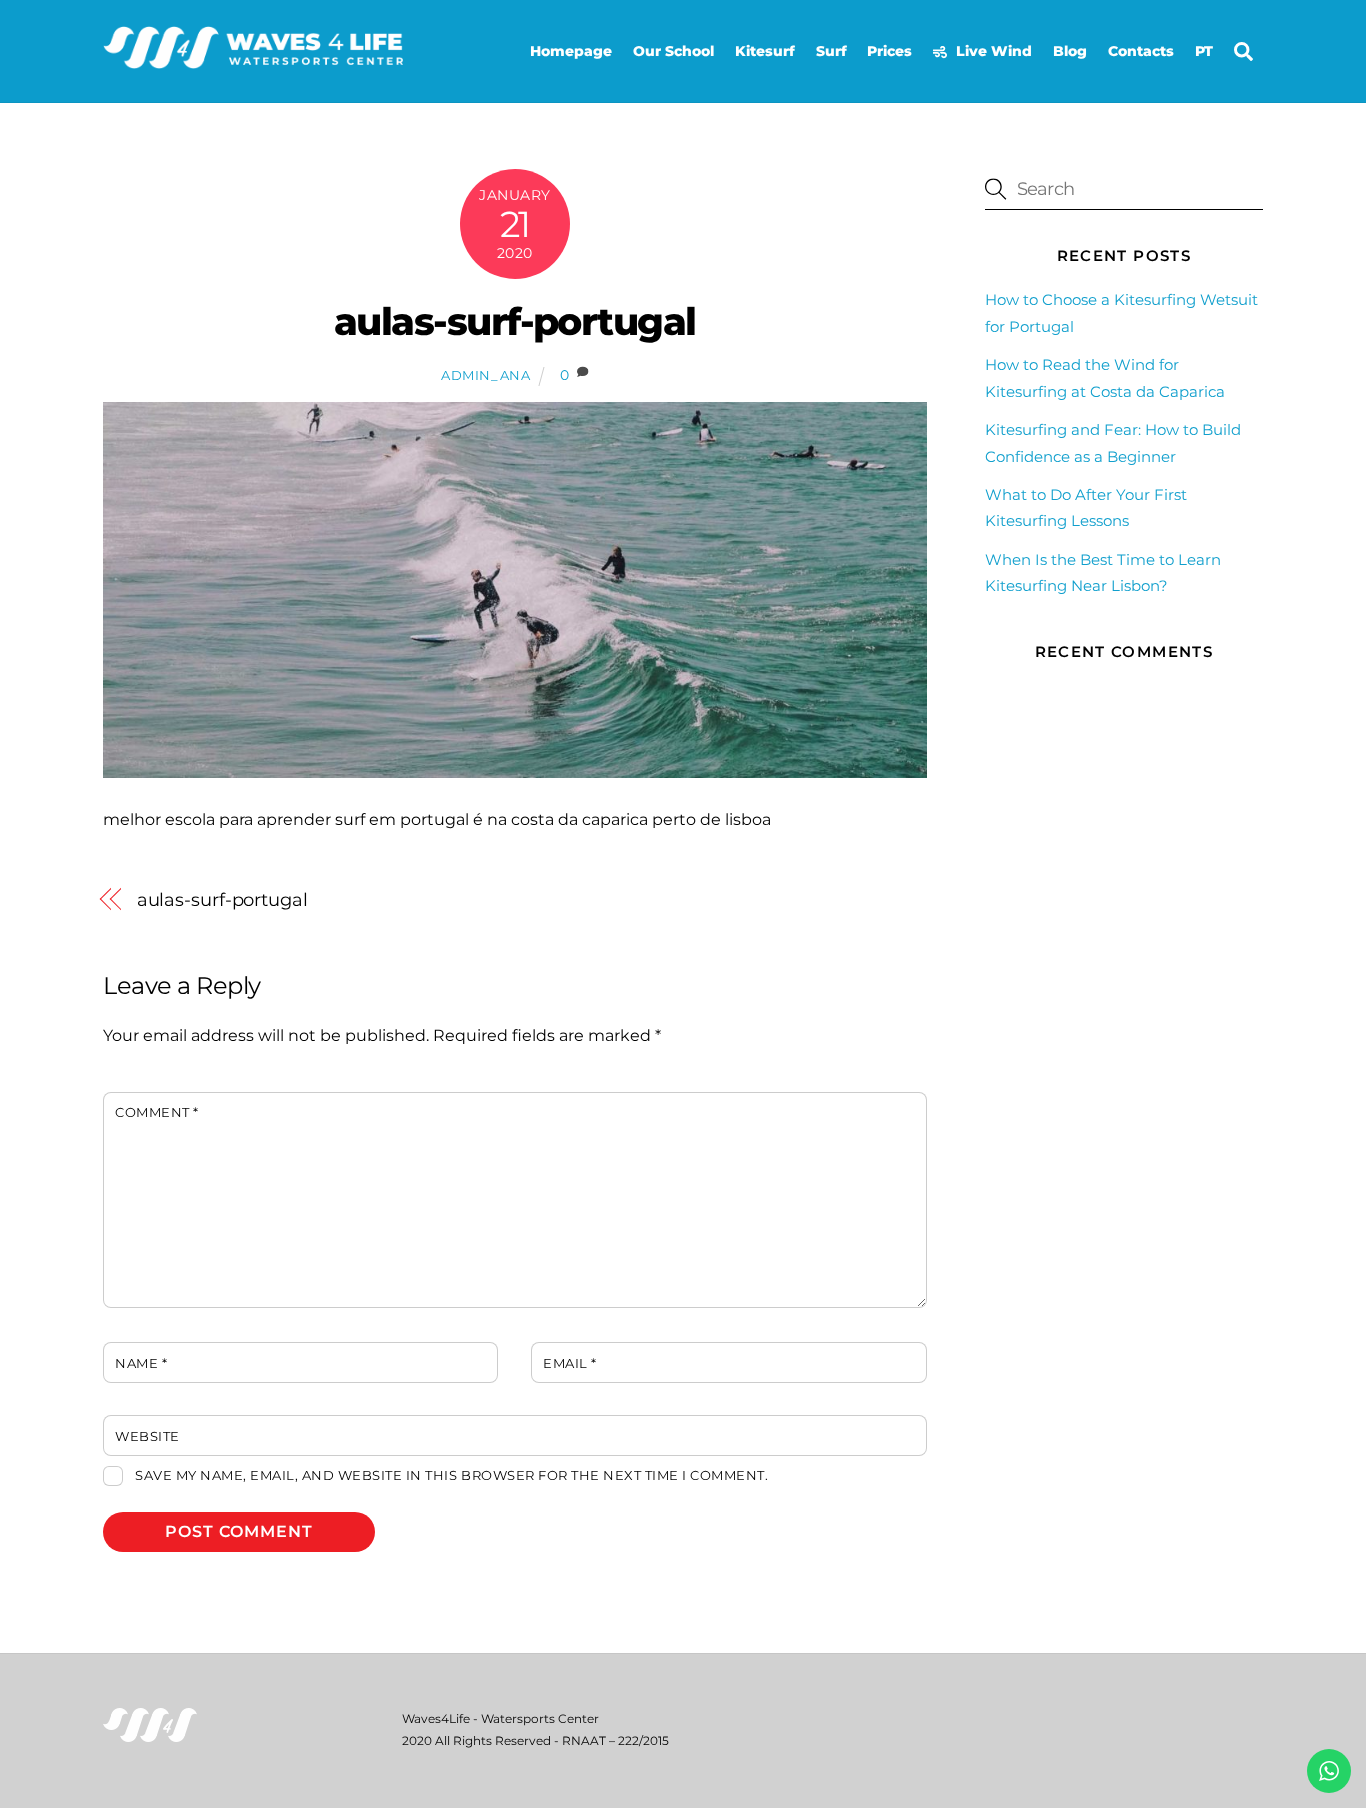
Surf (831, 51)
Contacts (1141, 51)
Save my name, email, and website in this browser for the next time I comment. (451, 1475)
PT (1204, 51)
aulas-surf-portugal (515, 321)
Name (141, 1363)
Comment (157, 1112)
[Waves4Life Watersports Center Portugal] (253, 60)
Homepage (571, 51)
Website (147, 1436)
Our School (673, 51)
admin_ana (486, 375)
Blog (1070, 51)
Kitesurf (765, 51)
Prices (889, 51)
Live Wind (992, 51)
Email (570, 1363)
